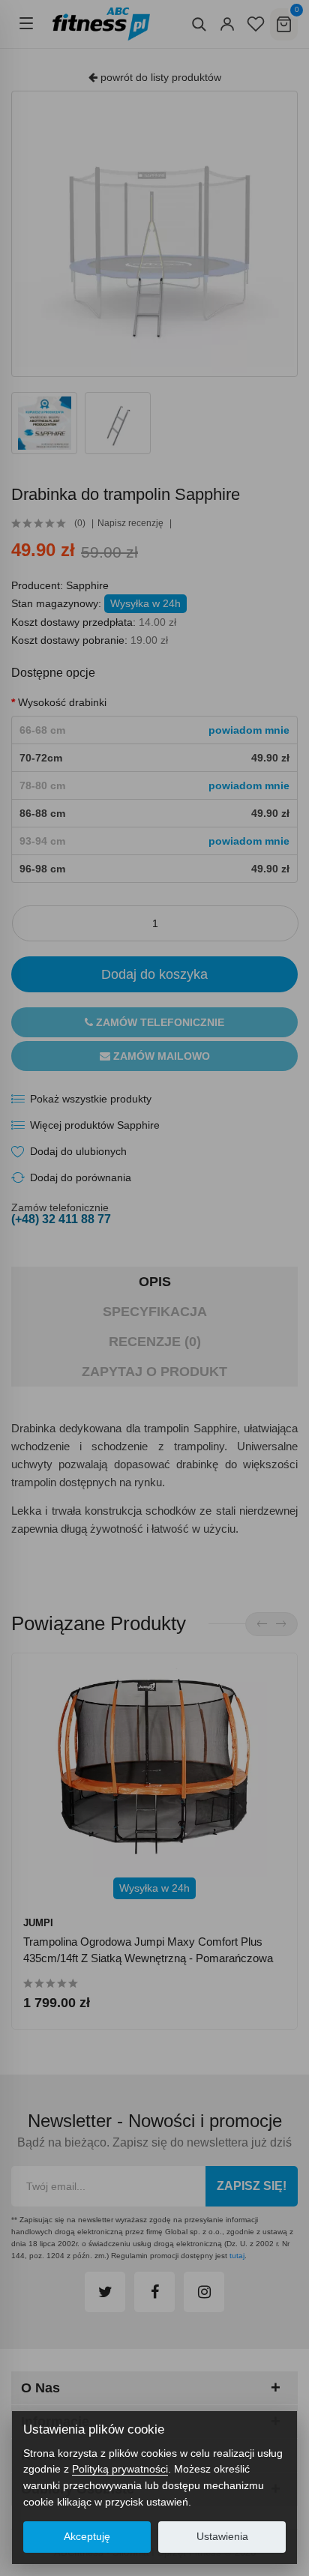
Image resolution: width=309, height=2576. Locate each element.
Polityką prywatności (120, 2469)
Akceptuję (87, 2537)
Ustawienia (222, 2537)
